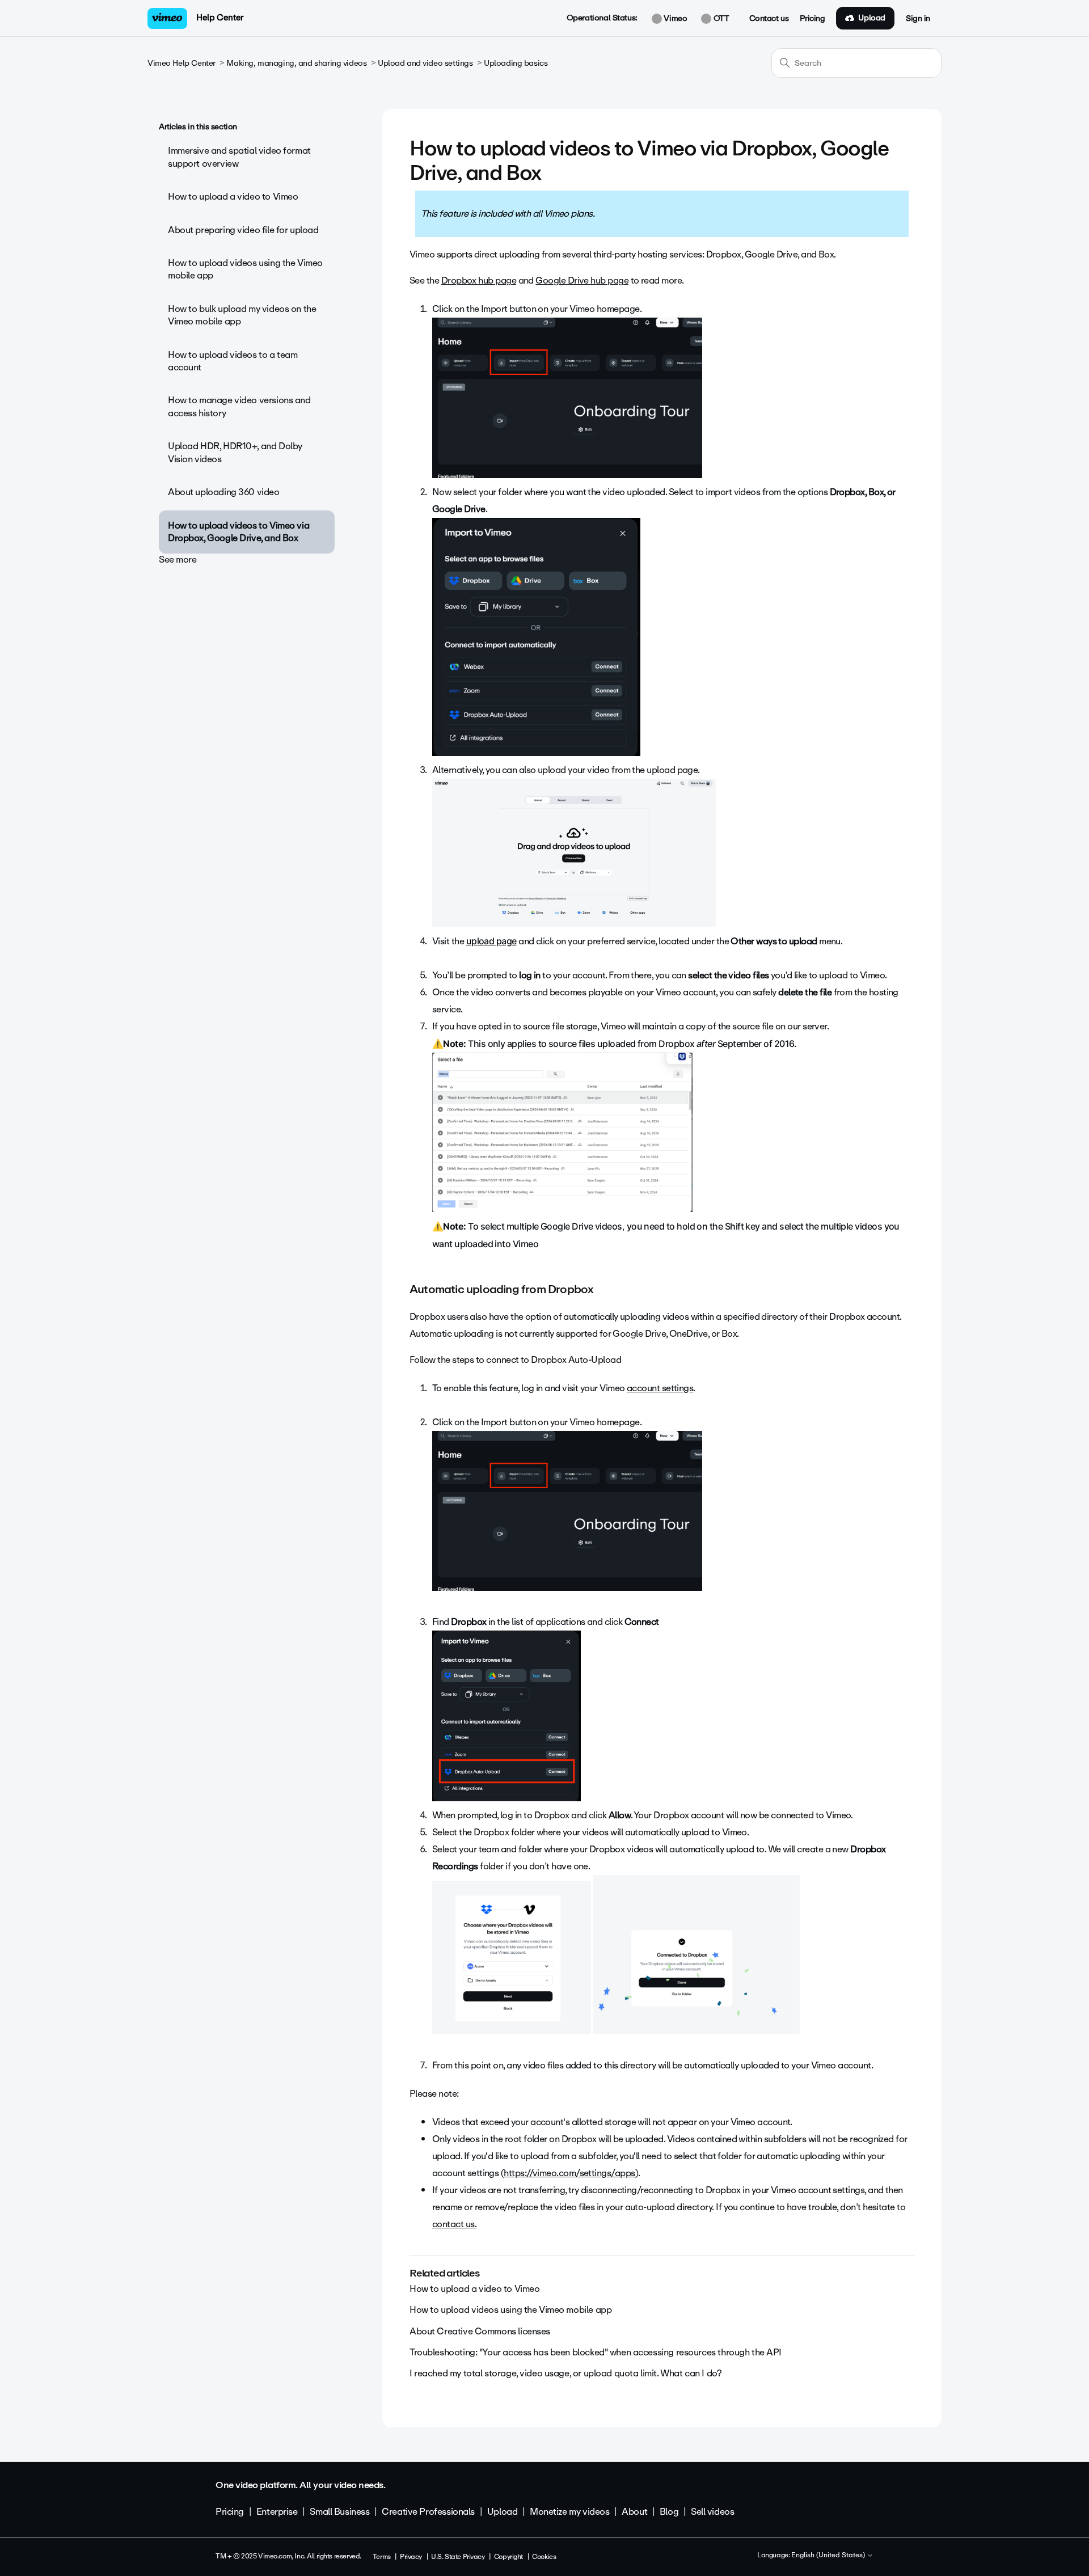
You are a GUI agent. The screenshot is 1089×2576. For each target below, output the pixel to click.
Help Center (220, 18)
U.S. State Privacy (458, 2557)
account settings (660, 1388)
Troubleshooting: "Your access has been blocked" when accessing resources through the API (596, 2352)
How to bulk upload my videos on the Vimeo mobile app (242, 315)
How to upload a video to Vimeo (233, 197)
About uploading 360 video (224, 492)
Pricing (812, 19)
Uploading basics (516, 63)
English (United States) (829, 2556)
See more (178, 559)
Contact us (769, 19)
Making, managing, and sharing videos (296, 63)
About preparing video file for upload (243, 230)
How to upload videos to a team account (233, 361)
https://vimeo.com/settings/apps (569, 2173)
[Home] (167, 18)
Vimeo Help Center (181, 63)
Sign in (918, 19)
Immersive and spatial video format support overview (239, 157)
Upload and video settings (425, 63)
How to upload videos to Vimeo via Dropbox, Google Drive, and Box (239, 532)
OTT (720, 19)
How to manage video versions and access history (239, 406)
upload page (491, 941)
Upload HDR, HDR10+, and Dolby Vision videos (235, 452)
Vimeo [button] (674, 19)
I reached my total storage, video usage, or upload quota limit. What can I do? (565, 2373)
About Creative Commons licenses (480, 2331)
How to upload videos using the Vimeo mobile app (245, 269)
